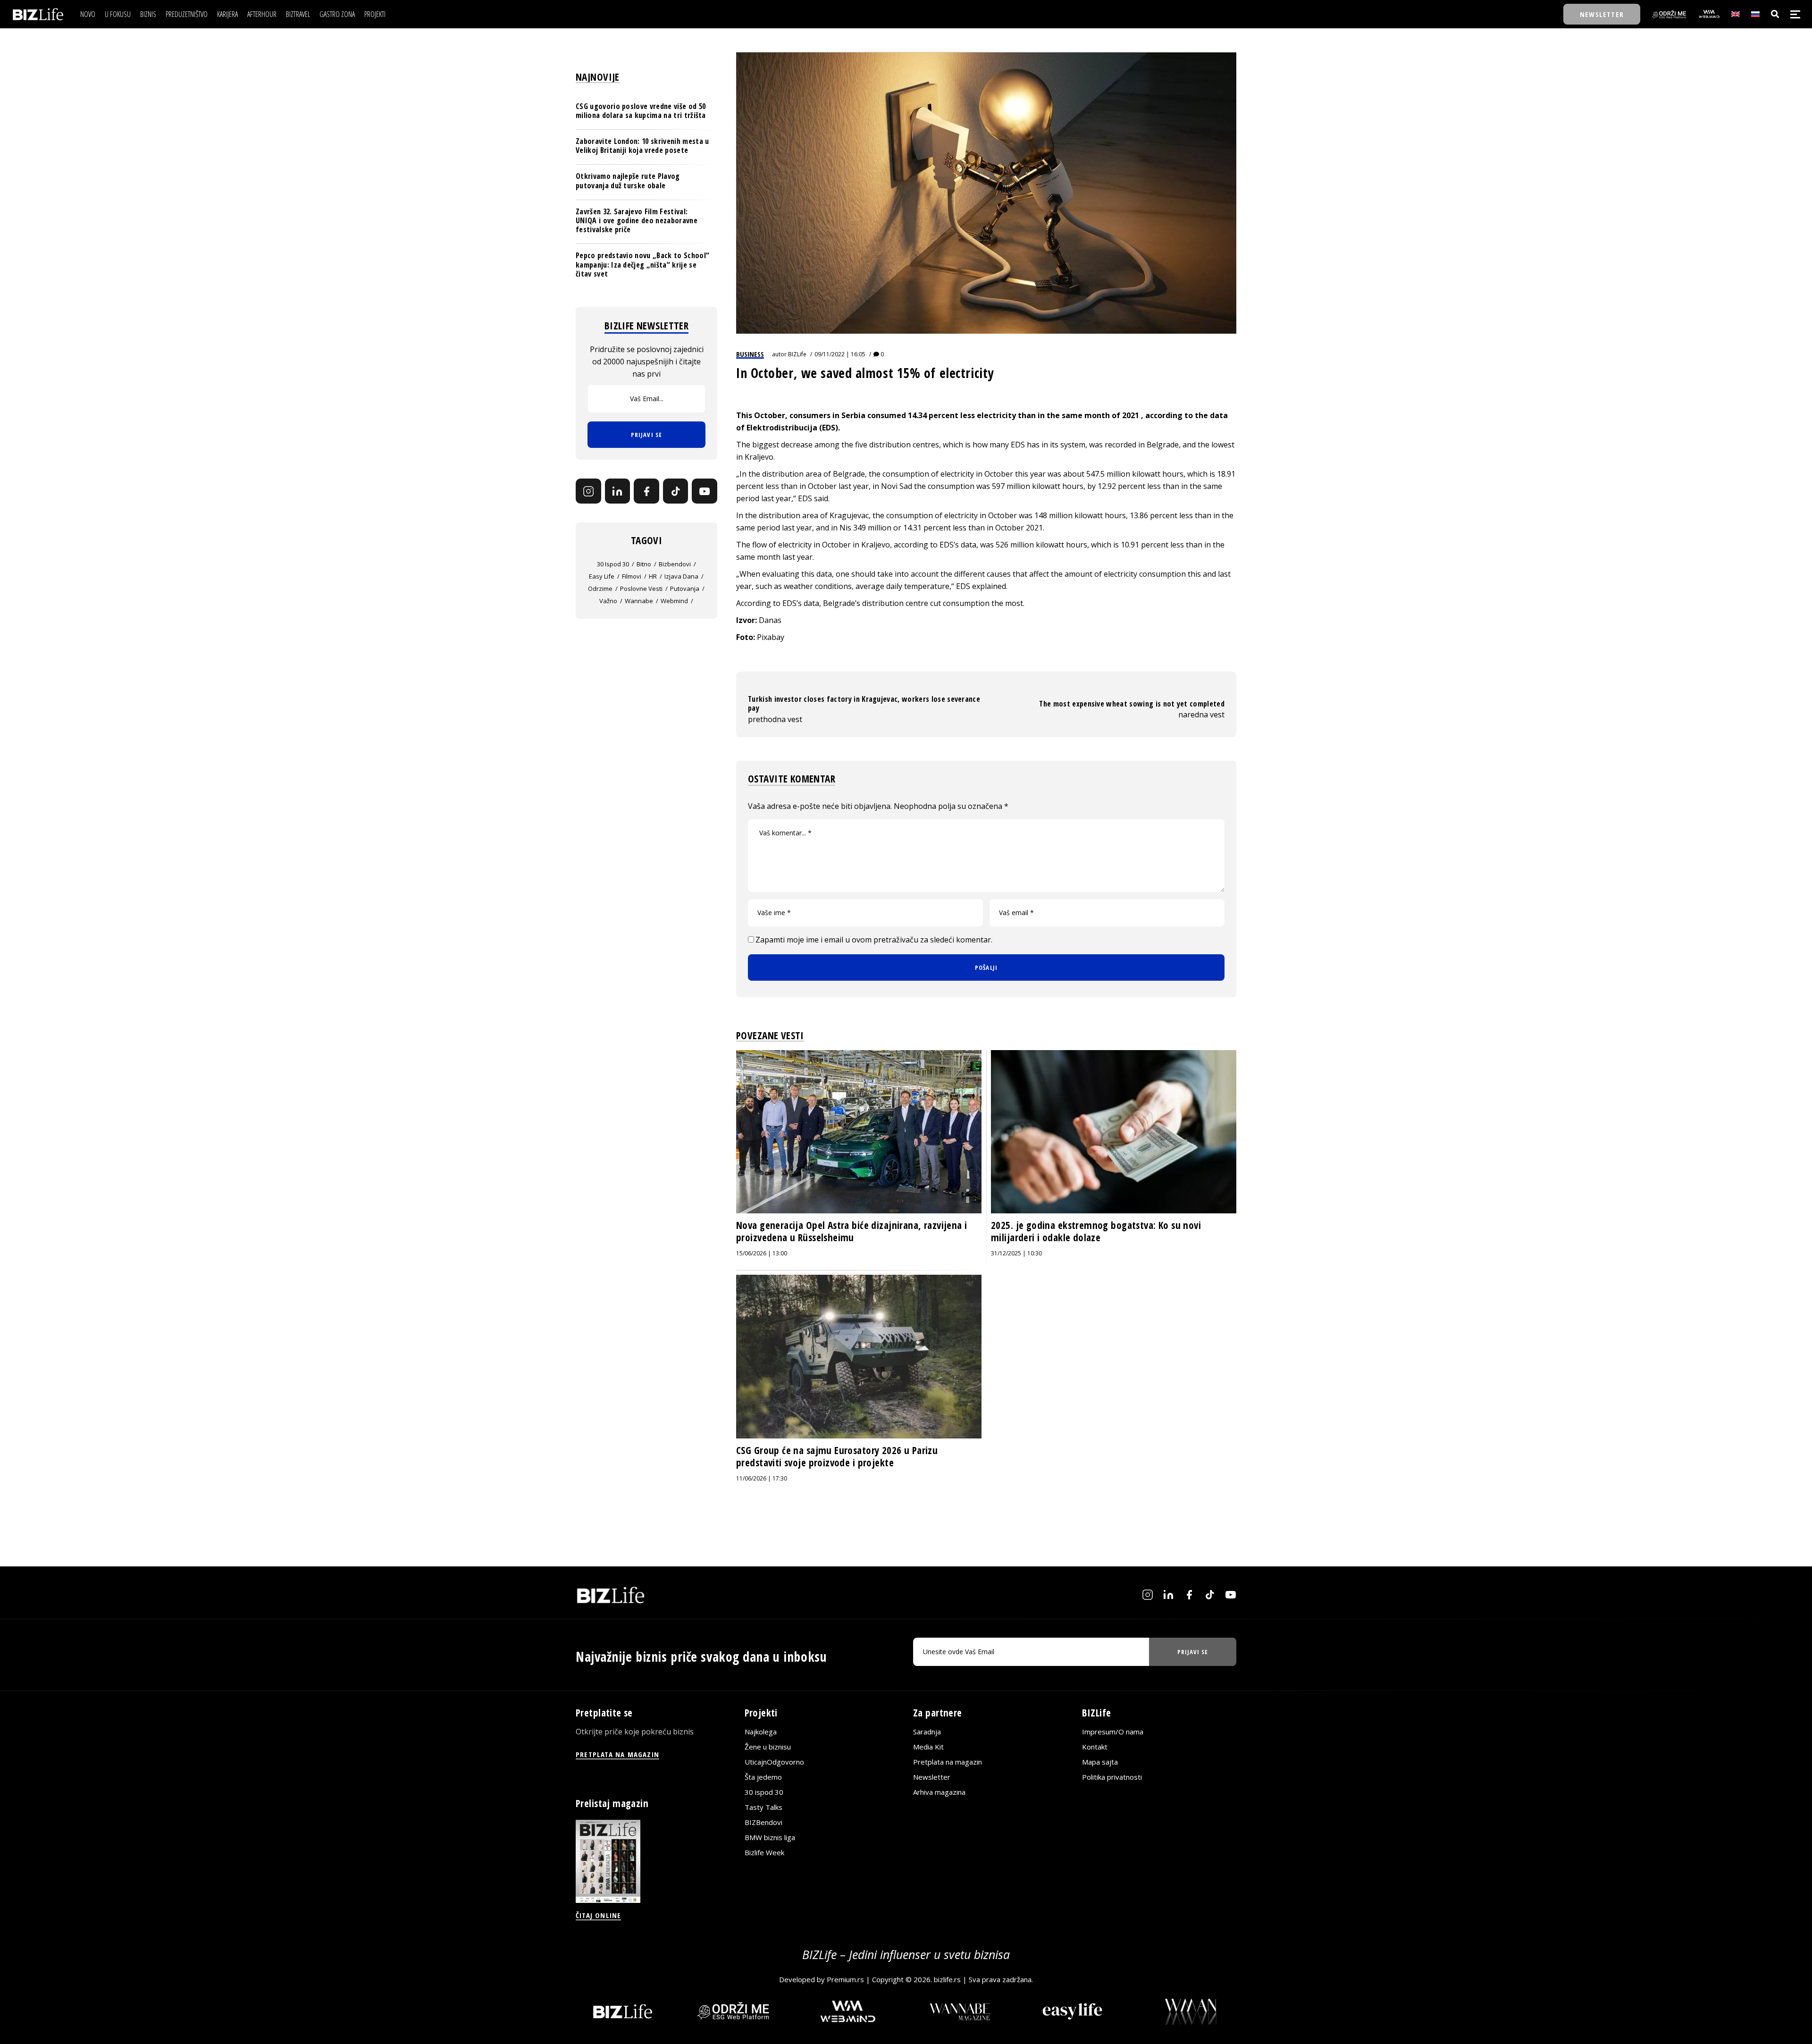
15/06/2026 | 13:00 (762, 1253)
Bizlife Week (764, 1852)
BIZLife (797, 354)
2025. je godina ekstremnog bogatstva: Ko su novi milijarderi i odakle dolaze (1096, 1231)
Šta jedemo (763, 1777)
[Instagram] (588, 491)
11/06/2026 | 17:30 (762, 1478)
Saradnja (927, 1732)
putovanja (685, 589)
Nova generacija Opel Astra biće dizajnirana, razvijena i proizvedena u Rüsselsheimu (852, 1231)
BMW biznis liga (770, 1837)
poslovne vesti (641, 589)
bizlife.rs (947, 1979)
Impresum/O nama (1113, 1732)
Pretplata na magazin (948, 1762)
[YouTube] (705, 491)
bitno (644, 564)
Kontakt (1095, 1747)
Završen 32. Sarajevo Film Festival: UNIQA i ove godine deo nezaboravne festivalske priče (637, 220)
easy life (602, 577)
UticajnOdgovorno (774, 1762)
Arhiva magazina (939, 1792)
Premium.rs (845, 1979)
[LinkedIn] (618, 491)
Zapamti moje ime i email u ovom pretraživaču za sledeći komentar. (874, 940)
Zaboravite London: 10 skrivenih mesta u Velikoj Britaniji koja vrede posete (642, 146)
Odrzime (600, 589)
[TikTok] (676, 491)
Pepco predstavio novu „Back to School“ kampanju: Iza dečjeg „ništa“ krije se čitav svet (642, 265)
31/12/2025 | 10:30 (1016, 1253)
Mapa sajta (1100, 1762)
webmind (674, 601)
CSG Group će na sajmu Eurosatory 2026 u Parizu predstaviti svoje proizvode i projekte (837, 1456)
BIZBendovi (763, 1822)
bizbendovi (675, 564)
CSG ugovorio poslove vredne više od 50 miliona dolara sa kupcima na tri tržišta (641, 111)
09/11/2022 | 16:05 (840, 354)
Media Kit (928, 1747)
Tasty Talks (763, 1807)
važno (608, 601)
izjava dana (681, 577)
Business (750, 354)
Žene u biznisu (768, 1747)
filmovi (632, 577)
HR (653, 577)
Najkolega (761, 1732)
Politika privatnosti (1112, 1777)
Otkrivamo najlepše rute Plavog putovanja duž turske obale (628, 181)
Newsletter (932, 1777)
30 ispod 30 (613, 564)
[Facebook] (646, 491)
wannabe (639, 601)
